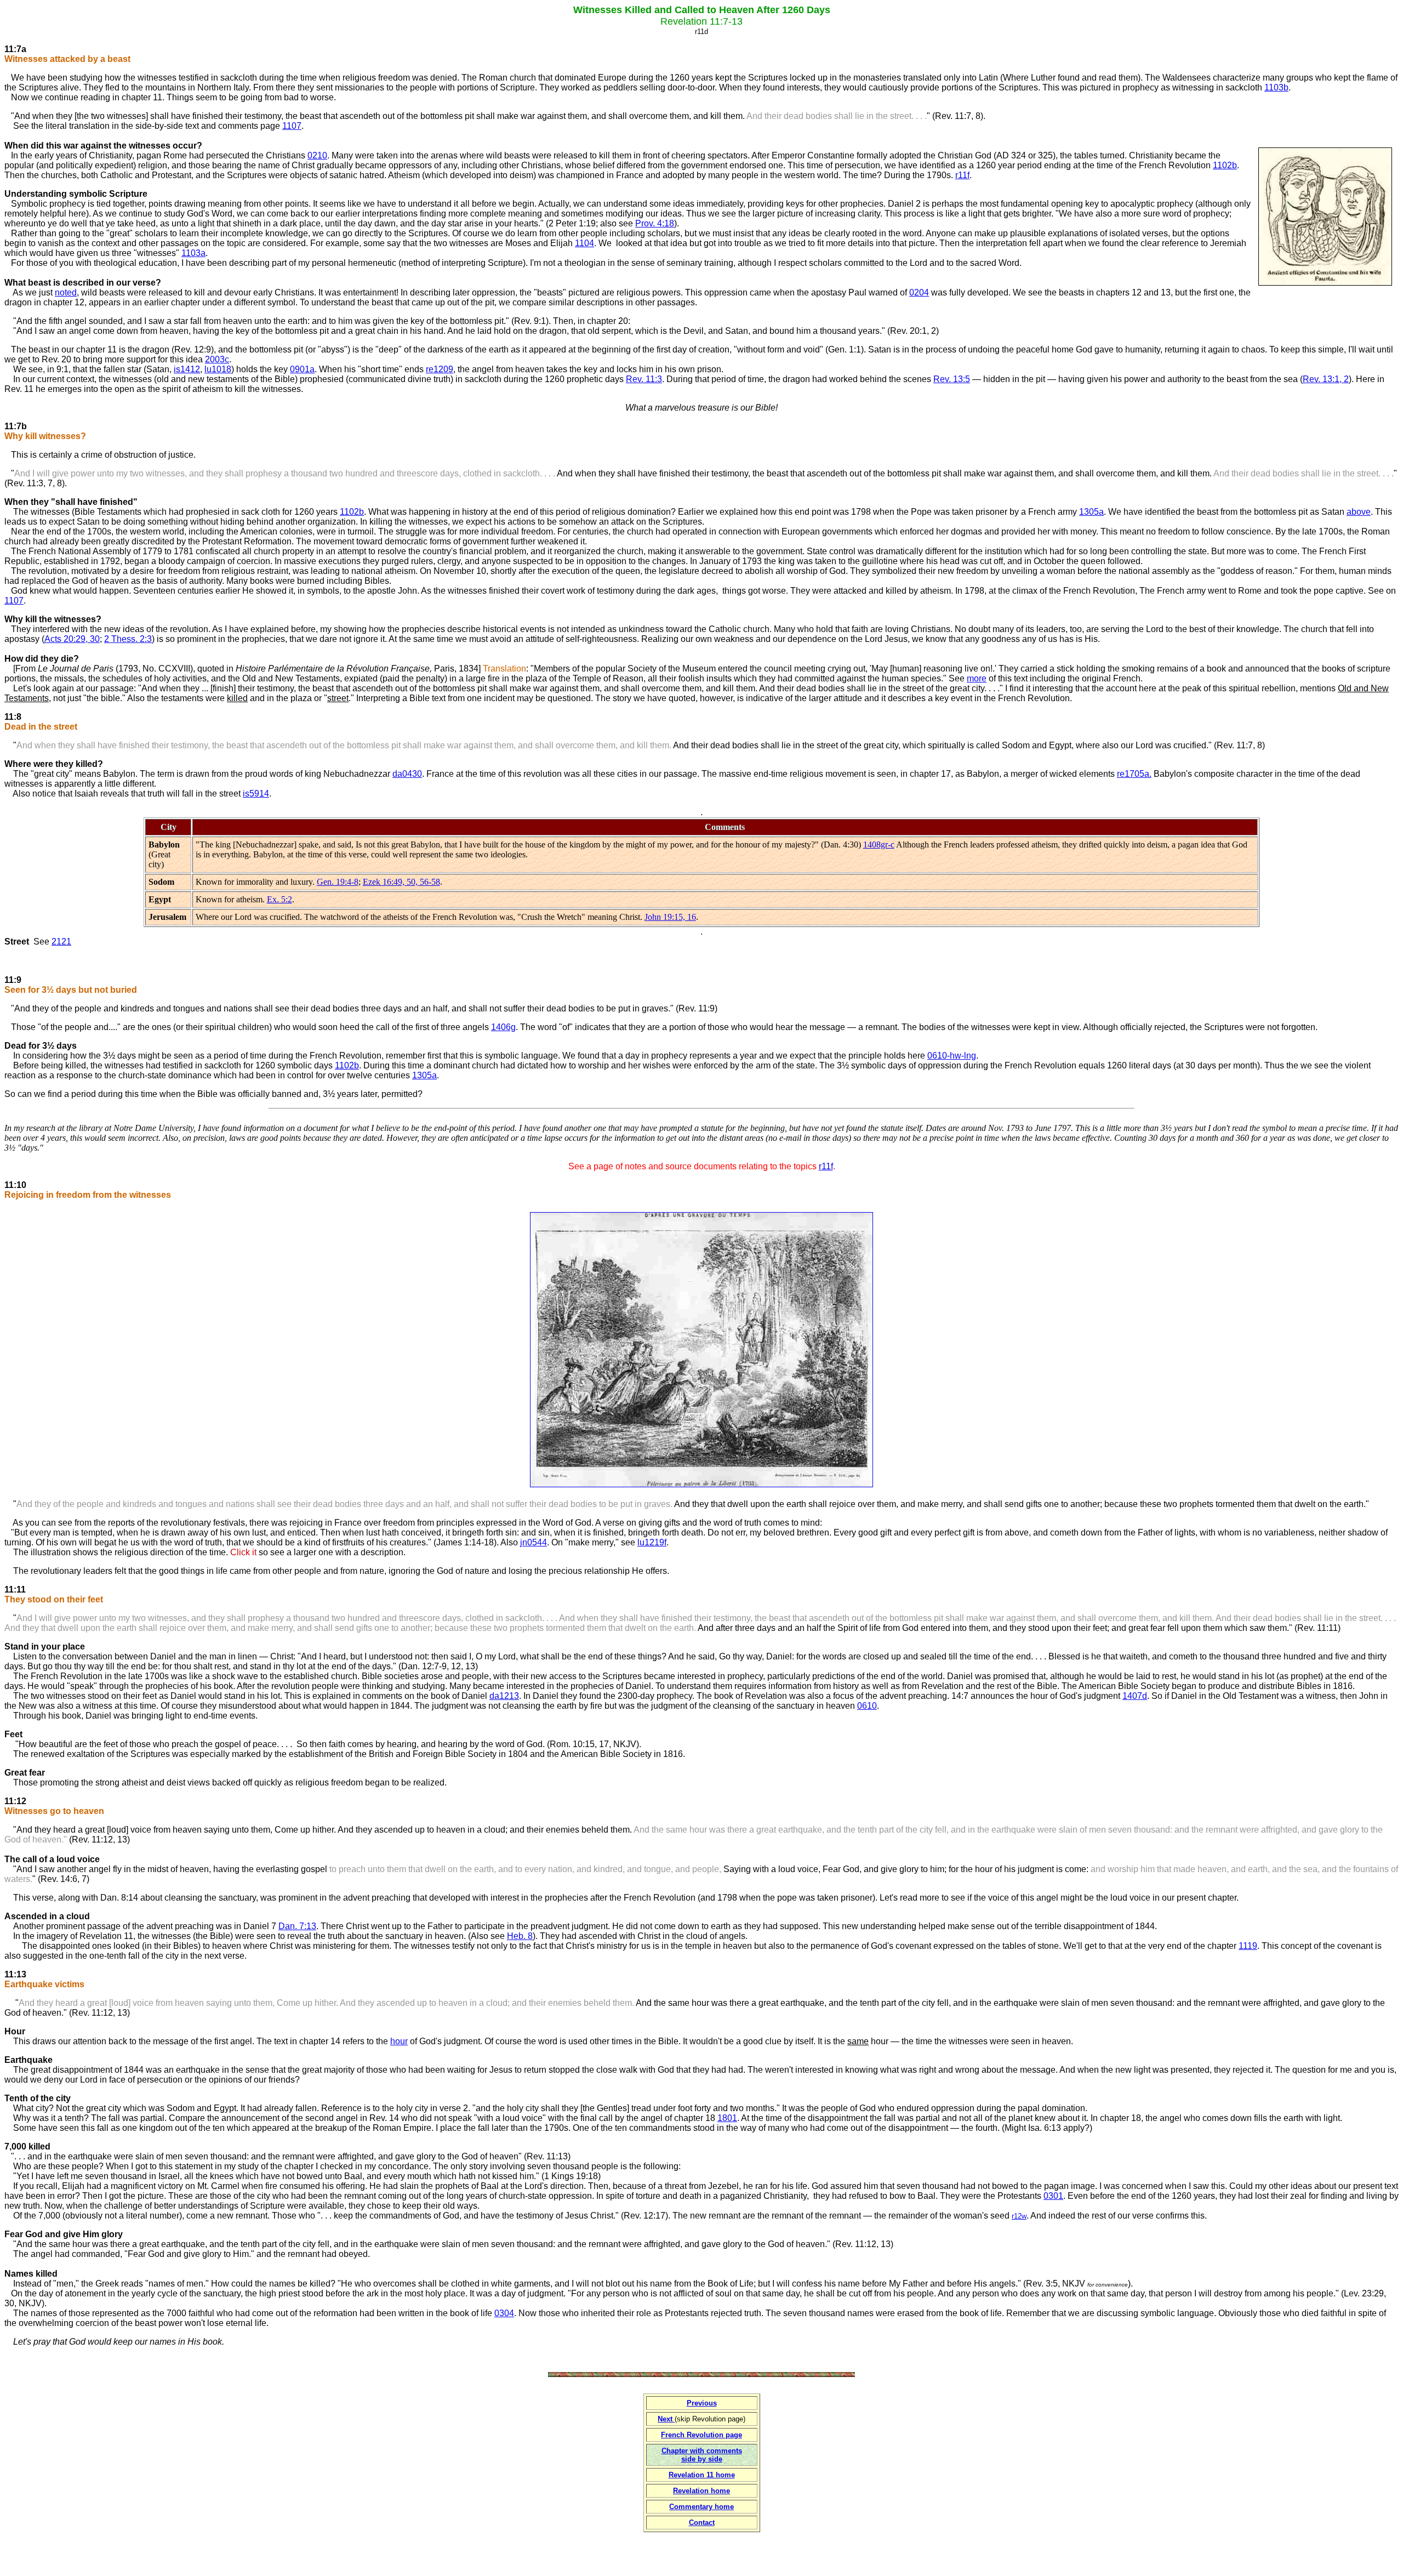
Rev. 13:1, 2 (1326, 379)
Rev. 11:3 (644, 379)
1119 (1248, 1946)
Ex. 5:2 (280, 899)
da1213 (504, 1696)
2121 (61, 942)
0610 (867, 1706)
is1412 (187, 369)
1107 (292, 126)
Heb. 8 (520, 1936)
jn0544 (534, 1542)
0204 (919, 292)
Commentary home (701, 2507)
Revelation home (701, 2491)
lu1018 (218, 369)
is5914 (256, 794)
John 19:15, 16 (670, 917)
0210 (317, 155)
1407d (1135, 1696)
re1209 (440, 369)
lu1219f (652, 1542)
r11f (962, 175)
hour (399, 2041)
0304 (504, 2313)
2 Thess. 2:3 (128, 639)
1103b (1276, 87)
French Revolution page (701, 2435)
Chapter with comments (702, 2451)
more (977, 678)
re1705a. (1134, 774)
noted (66, 292)
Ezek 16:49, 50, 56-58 (401, 882)
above (1359, 512)
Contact (702, 2523)
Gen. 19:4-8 (338, 882)
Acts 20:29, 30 (72, 639)
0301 (1053, 2196)
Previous (702, 2403)
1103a (193, 253)
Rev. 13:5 (952, 379)
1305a (1091, 512)
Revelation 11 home (702, 2475)
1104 (584, 243)
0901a (302, 369)
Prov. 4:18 (655, 223)
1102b (1225, 165)
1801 (727, 2118)
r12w (1019, 2216)
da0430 (407, 774)
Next (666, 2419)
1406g (503, 1027)
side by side (702, 2459)
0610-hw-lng (952, 1056)
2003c (217, 359)
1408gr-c (879, 845)
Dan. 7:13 (297, 1926)
